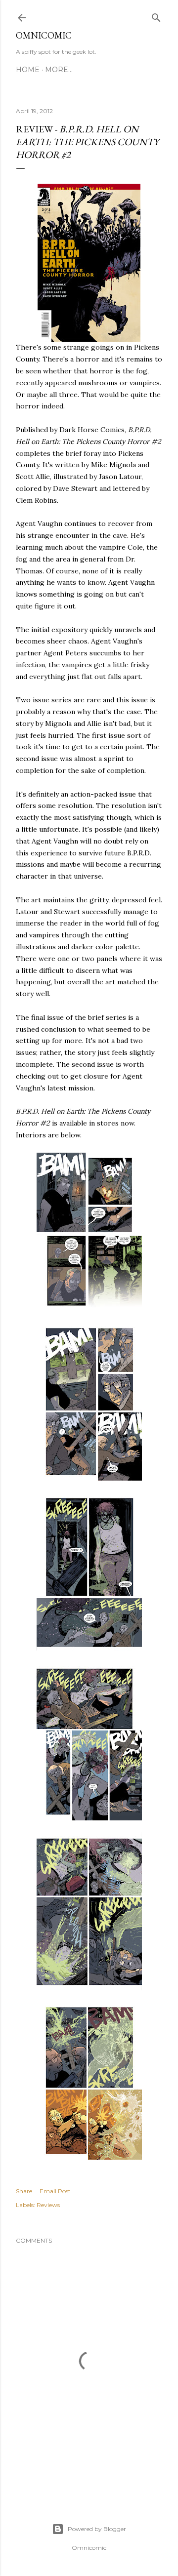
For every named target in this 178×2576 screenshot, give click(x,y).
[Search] (156, 16)
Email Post (55, 2191)
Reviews (48, 2205)
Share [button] (24, 2191)
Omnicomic (44, 35)
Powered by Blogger (97, 2529)
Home (28, 70)
